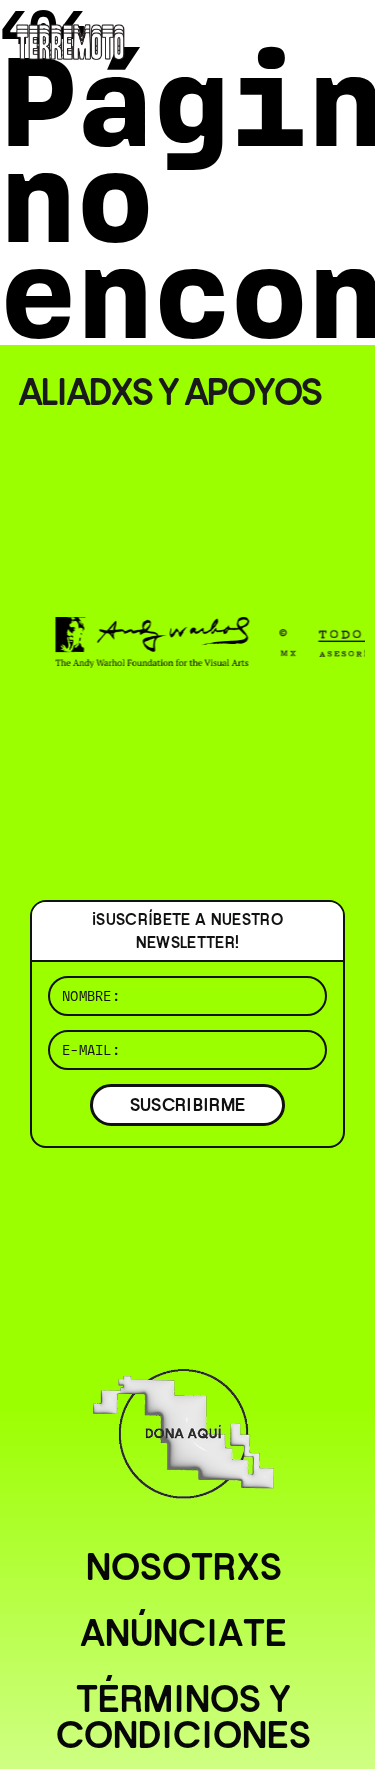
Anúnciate (183, 1633)
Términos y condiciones (183, 1717)
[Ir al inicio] (70, 39)
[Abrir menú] (343, 40)
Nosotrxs (184, 1567)
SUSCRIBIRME (188, 1104)
